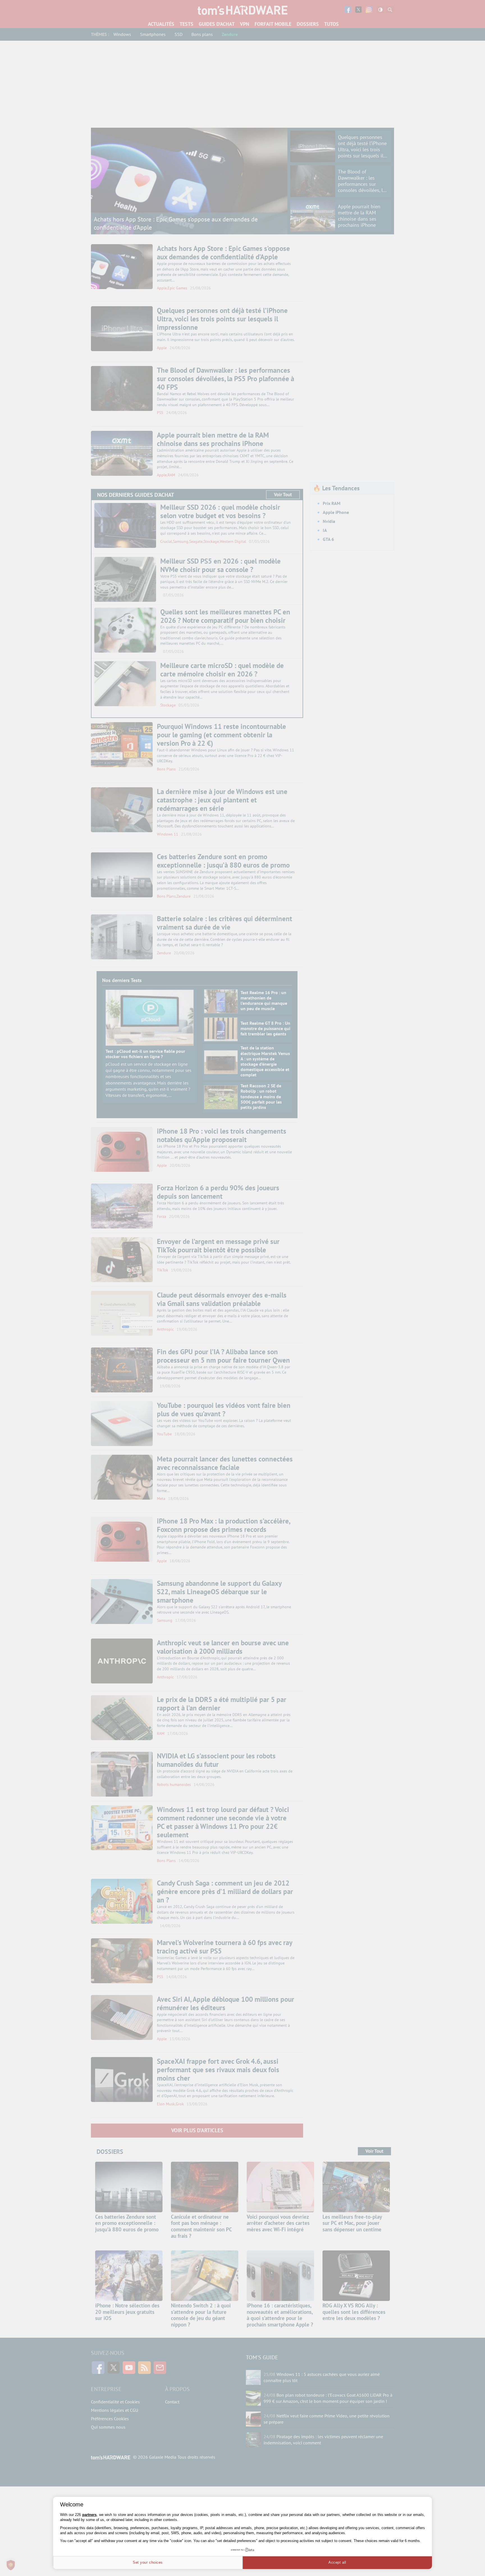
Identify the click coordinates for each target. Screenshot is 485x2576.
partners (89, 2515)
